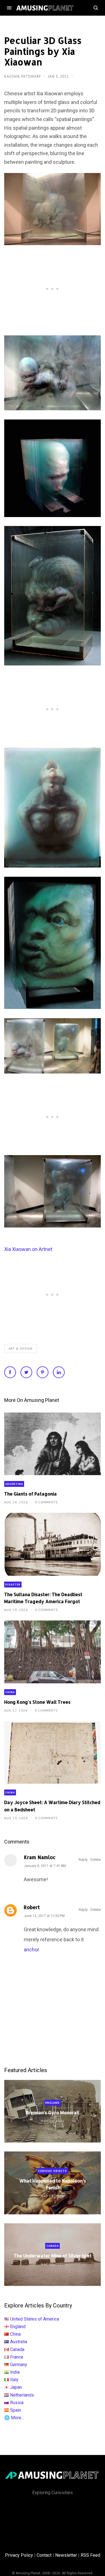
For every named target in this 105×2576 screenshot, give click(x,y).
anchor (32, 1950)
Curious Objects (53, 2171)
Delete (96, 1860)
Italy (14, 2380)
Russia (17, 2403)
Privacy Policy (19, 2555)
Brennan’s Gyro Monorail (53, 2112)
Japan (16, 2387)
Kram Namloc (40, 1857)
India (15, 2372)
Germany (19, 2365)
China (10, 1692)
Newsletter (66, 2555)
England (53, 2103)
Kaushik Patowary (23, 76)
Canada (53, 2246)
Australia (19, 2342)
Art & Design (21, 1349)
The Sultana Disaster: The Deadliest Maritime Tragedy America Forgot (43, 1598)
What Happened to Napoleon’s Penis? (53, 2184)
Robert (32, 1907)
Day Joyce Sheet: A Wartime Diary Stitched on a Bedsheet (52, 1806)
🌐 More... (14, 2418)
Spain (16, 2410)
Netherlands (22, 2395)
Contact (44, 2555)
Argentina (14, 1484)
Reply (83, 1860)
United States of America (35, 2319)
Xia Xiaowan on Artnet (28, 1249)
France (17, 2357)
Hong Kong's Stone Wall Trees (37, 1702)
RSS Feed (90, 2555)
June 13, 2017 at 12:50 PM (44, 1916)
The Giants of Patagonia (31, 1494)
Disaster (13, 1585)
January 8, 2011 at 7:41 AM (45, 1866)
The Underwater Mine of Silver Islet (53, 2256)
